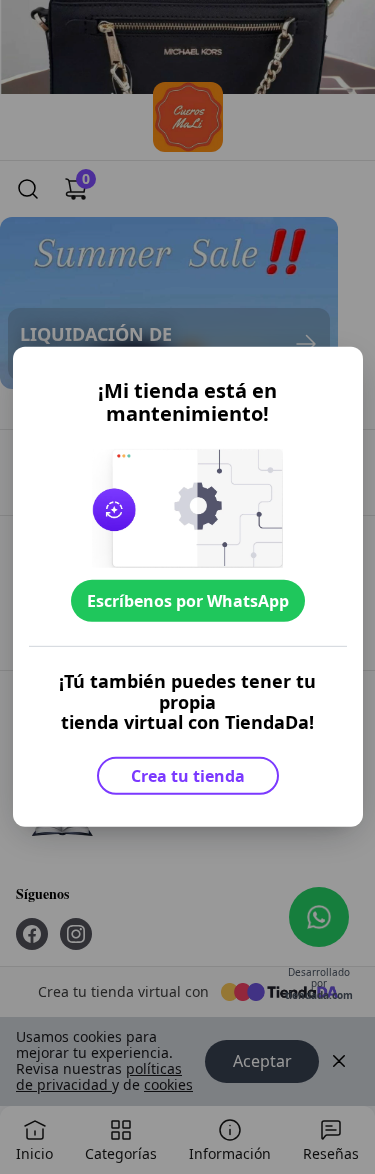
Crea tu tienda (188, 776)
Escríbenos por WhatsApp (188, 600)
